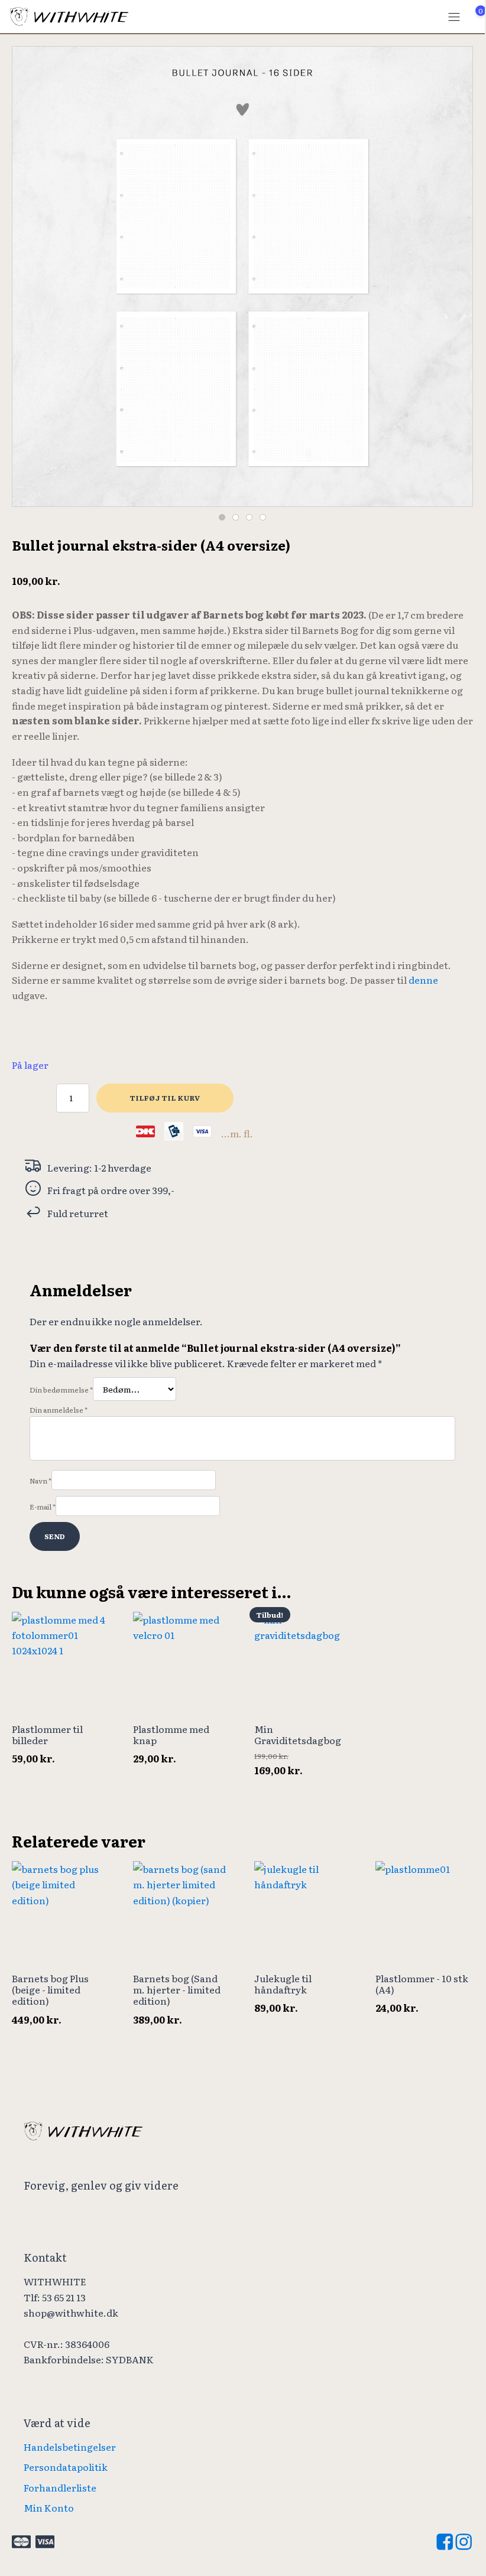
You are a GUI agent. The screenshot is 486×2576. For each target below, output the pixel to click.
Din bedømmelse (61, 1390)
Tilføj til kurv (165, 1098)
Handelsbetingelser (70, 2447)
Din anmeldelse (59, 1410)
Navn (41, 1481)
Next (459, 272)
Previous (25, 272)
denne (423, 980)
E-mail (43, 1507)
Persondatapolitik (66, 2467)
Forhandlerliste (60, 2487)
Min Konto (49, 2507)
